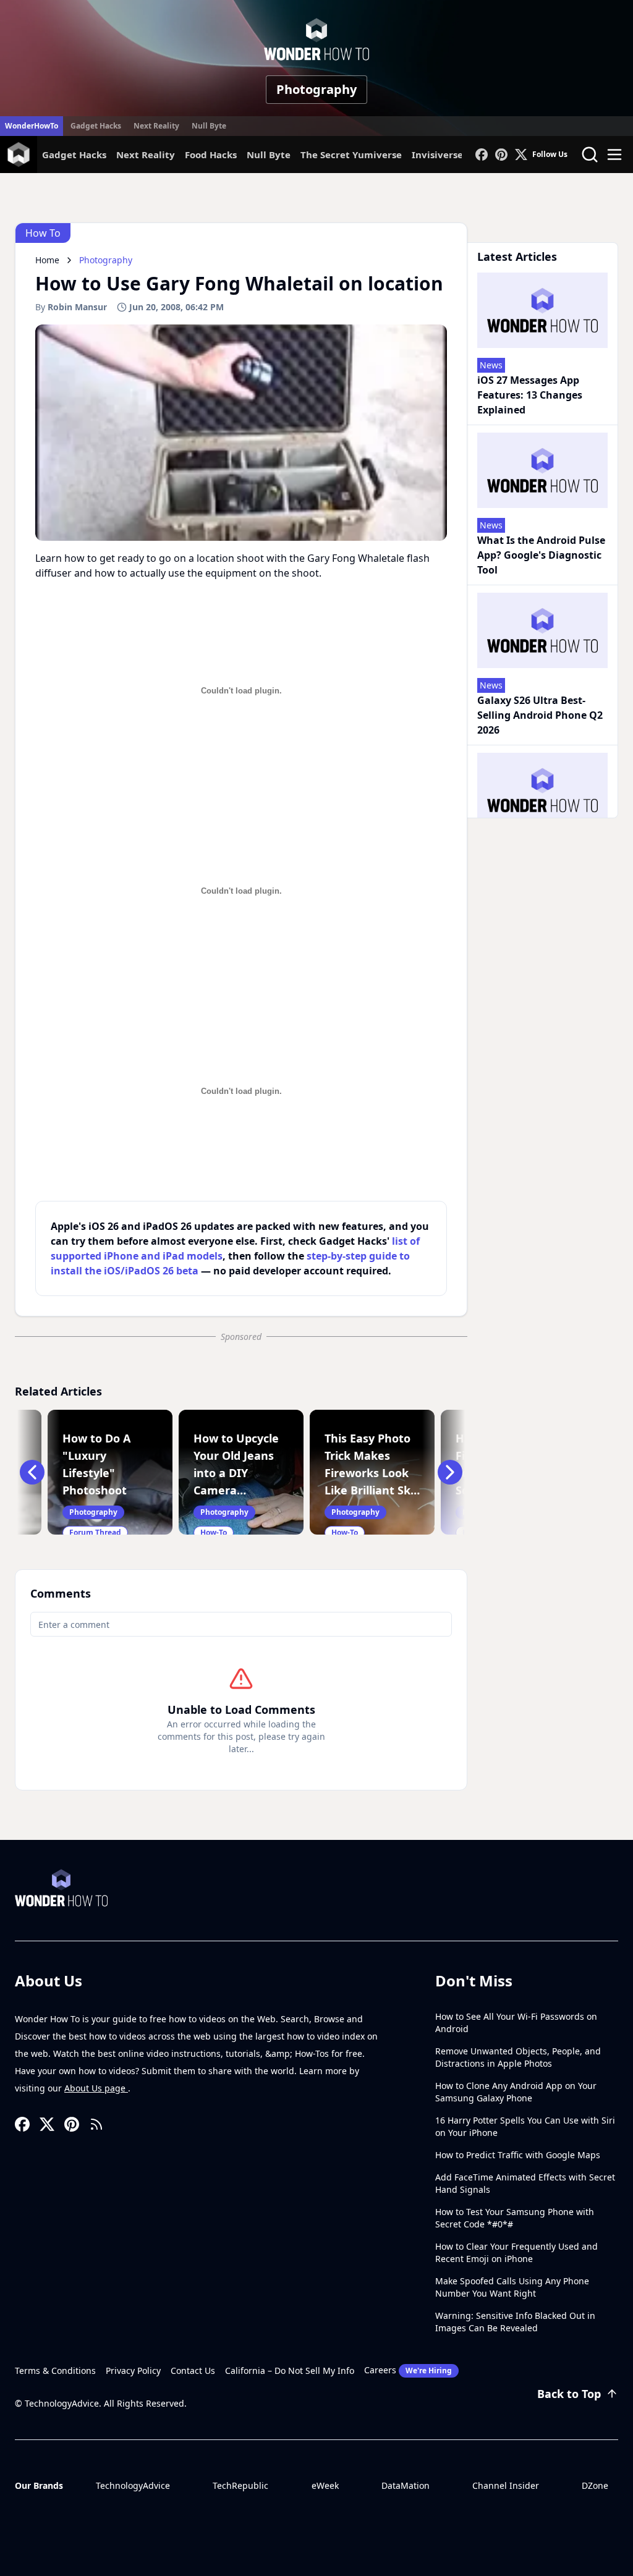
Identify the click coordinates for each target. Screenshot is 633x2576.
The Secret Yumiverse (351, 155)
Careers (408, 2370)
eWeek (325, 2485)
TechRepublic (240, 2485)
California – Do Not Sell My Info (290, 2371)
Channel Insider (506, 2485)
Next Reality (156, 126)
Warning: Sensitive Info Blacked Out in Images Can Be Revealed (515, 2322)
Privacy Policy (133, 2371)
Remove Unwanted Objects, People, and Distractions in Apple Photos (518, 2057)
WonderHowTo (32, 126)
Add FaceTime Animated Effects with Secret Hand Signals (525, 2183)
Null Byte (209, 126)
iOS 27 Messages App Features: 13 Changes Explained (530, 395)
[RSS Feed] (96, 2124)
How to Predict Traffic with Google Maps (518, 2155)
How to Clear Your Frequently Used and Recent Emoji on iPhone (516, 2252)
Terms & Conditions (55, 2371)
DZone (595, 2485)
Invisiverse (437, 155)
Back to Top (569, 2394)
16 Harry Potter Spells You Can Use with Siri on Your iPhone (525, 2126)
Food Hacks (211, 155)
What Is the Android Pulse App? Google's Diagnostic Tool (541, 555)
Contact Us (193, 2371)
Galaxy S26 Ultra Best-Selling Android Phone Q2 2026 (540, 715)
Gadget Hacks (96, 126)
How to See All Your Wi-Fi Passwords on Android (516, 2023)
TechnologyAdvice (133, 2485)
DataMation (406, 2485)
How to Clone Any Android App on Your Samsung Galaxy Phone (516, 2092)
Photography (316, 89)
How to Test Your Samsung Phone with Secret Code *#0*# (515, 2218)
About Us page (96, 2088)
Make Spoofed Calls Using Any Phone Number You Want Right (512, 2287)
